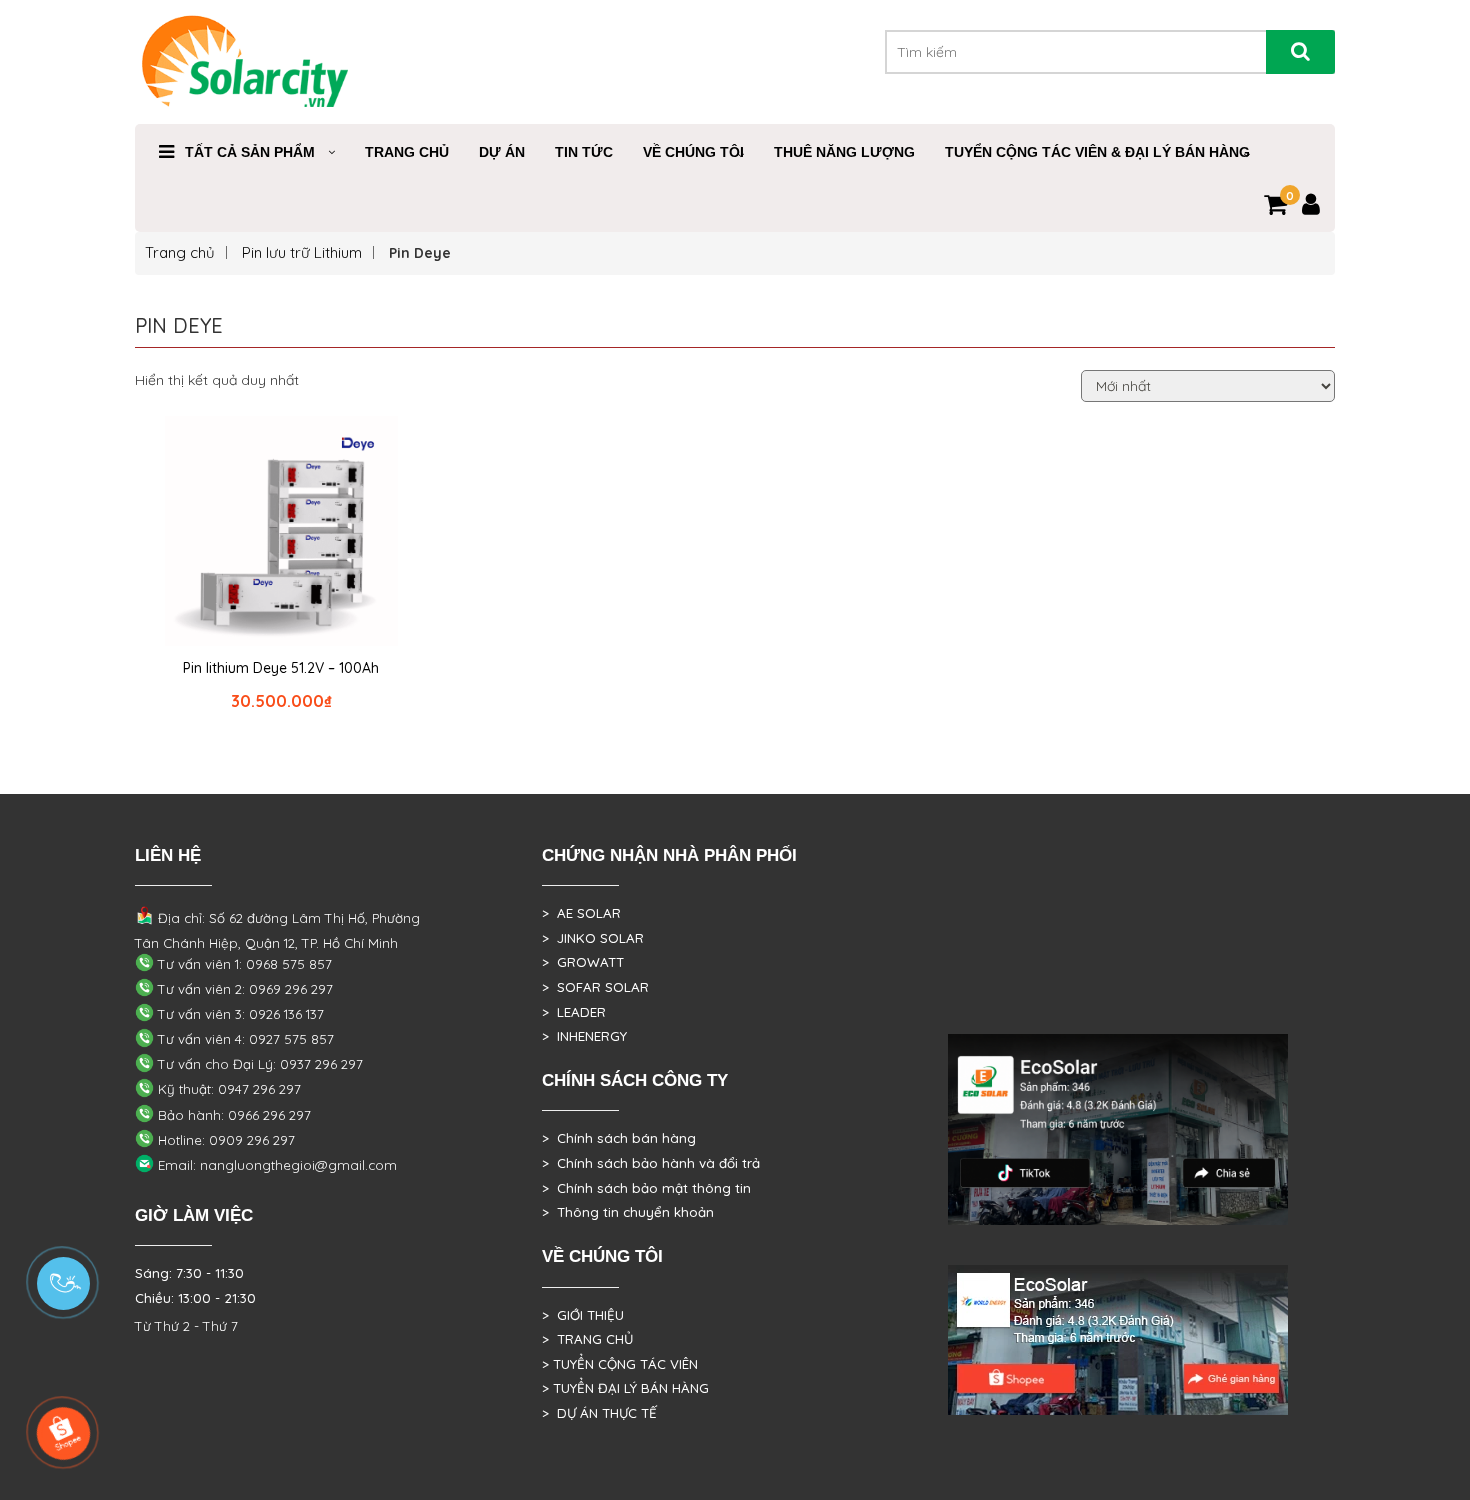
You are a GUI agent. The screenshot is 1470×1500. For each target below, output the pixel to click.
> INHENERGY (584, 1036)
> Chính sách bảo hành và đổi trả (651, 1163)
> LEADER (574, 1012)
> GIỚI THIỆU (583, 1315)
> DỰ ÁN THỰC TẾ (599, 1413)
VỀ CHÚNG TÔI (693, 152)
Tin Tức (584, 152)
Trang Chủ (407, 152)
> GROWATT (583, 962)
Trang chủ (180, 252)
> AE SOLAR (581, 913)
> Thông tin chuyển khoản (628, 1212)
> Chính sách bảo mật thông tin (646, 1188)
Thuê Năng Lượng (844, 152)
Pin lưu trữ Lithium (302, 252)
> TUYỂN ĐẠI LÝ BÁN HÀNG (625, 1388)
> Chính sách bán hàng (619, 1138)
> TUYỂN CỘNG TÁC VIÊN (620, 1364)
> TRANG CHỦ (587, 1339)
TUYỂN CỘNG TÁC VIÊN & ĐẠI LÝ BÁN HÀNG (1097, 152)
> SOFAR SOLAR (595, 987)
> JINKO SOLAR (593, 938)
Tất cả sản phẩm (250, 152)
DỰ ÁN (502, 152)
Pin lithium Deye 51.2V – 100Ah (281, 668)
